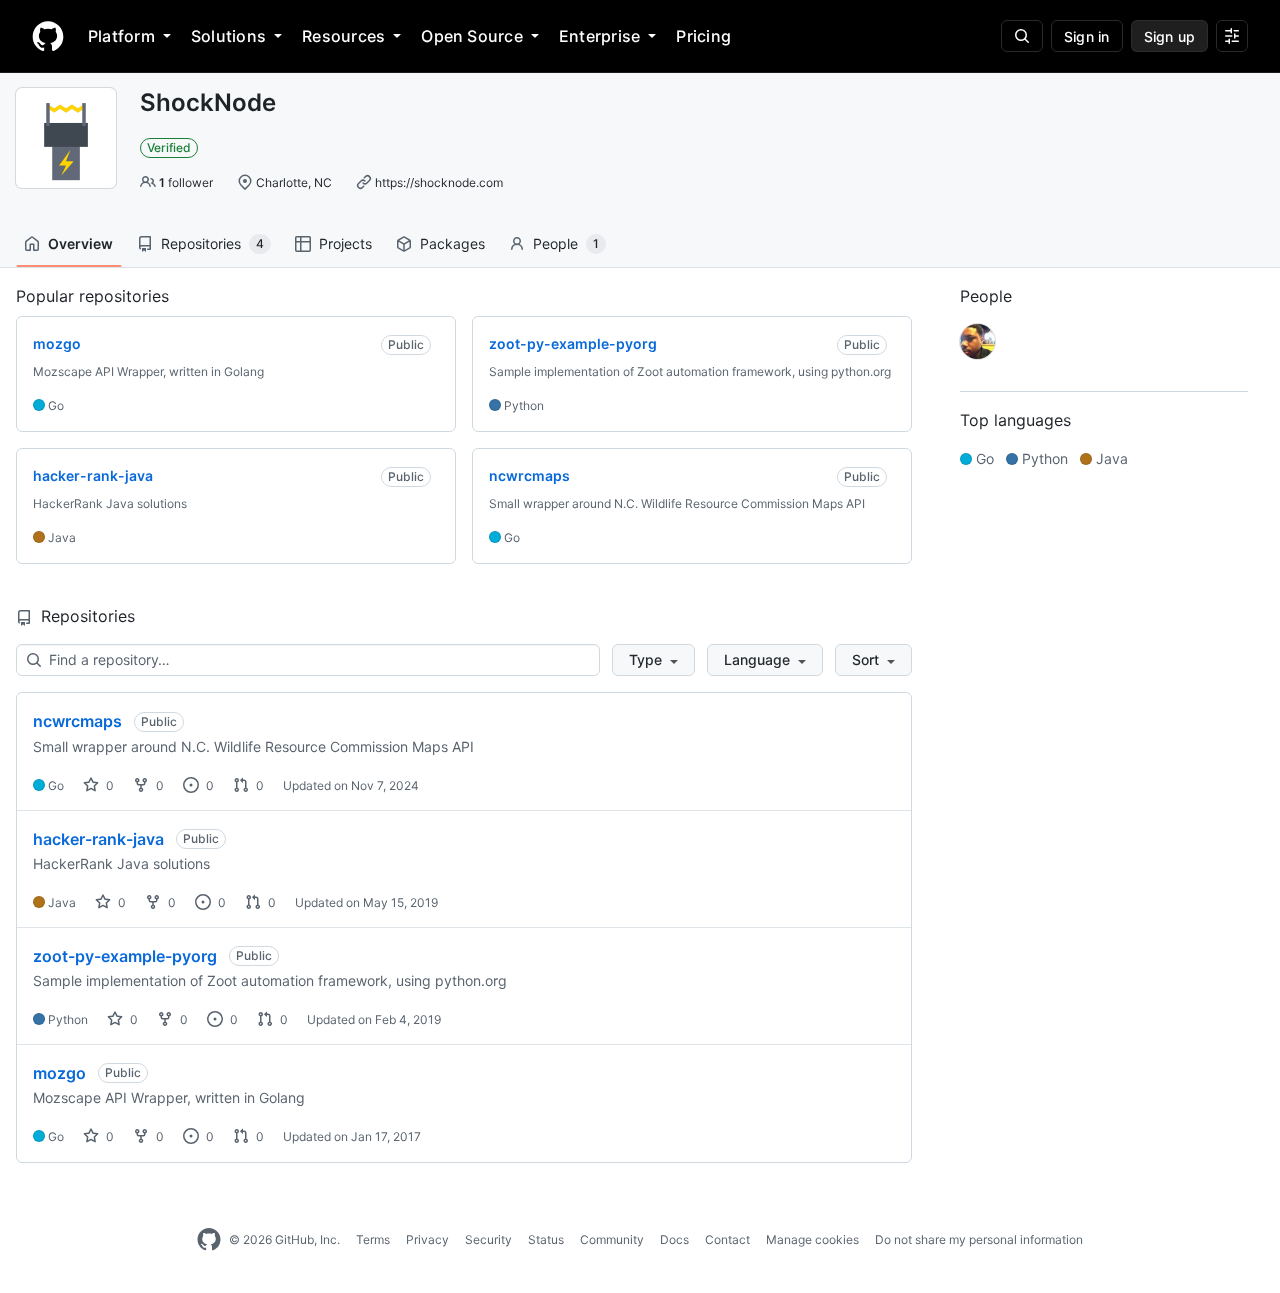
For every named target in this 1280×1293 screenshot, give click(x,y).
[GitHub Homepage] (209, 1240)
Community (612, 1239)
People (566, 243)
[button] (653, 660)
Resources (343, 36)
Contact (727, 1239)
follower (186, 182)
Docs (674, 1239)
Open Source (472, 36)
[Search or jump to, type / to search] (1022, 36)
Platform (121, 36)
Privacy (427, 1239)
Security (488, 1239)
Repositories (212, 243)
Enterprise (599, 36)
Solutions (228, 36)
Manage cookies (812, 1239)
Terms (373, 1239)
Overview (80, 243)
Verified (169, 147)
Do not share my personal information (979, 1239)
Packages (452, 243)
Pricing (703, 36)
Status (546, 1239)
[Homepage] (48, 36)
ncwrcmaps (77, 721)
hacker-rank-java (98, 839)
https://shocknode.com (439, 182)
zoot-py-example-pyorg (125, 956)
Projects (345, 243)
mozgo (59, 1073)
